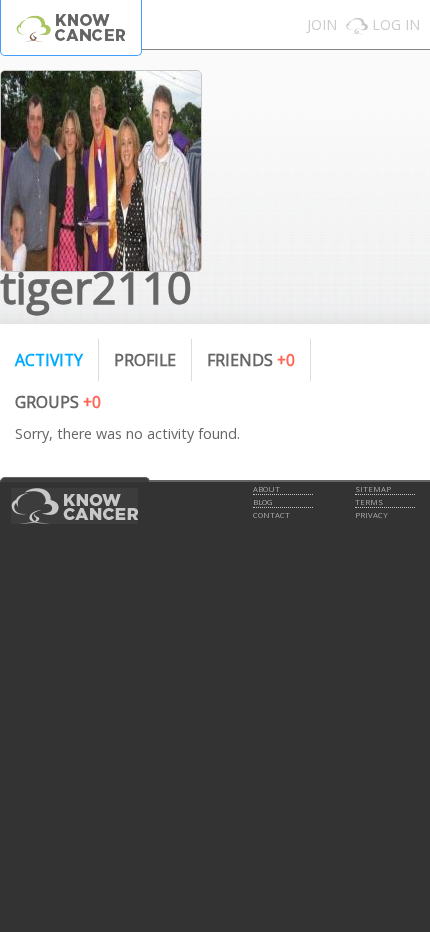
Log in (396, 24)
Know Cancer (71, 27)
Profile (145, 360)
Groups (58, 402)
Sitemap (373, 489)
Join (322, 24)
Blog (262, 502)
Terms (369, 502)
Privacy (371, 515)
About (266, 489)
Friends (251, 360)
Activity (49, 360)
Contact (271, 515)
